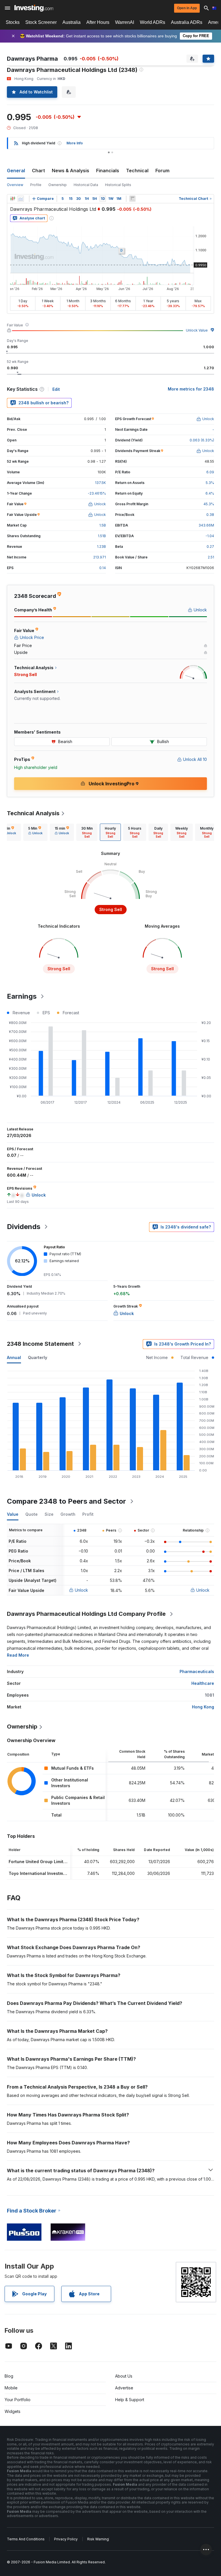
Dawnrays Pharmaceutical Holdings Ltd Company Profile (86, 1614)
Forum (162, 171)
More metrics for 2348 (191, 389)
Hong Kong (203, 1707)
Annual (14, 1357)
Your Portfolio (18, 2400)
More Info (75, 143)
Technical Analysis (33, 813)
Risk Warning (98, 2539)
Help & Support (130, 2400)
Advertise (124, 2388)
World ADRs (153, 22)
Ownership (58, 185)
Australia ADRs (187, 22)
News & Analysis (71, 171)
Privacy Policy (66, 2539)
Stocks (13, 22)
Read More (18, 1655)
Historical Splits (118, 185)
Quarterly (38, 1357)
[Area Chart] (21, 199)
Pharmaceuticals (197, 1671)
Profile (36, 185)
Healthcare (203, 1683)
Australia (72, 22)
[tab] (35, 832)
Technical (137, 171)
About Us (124, 2376)
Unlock (81, 1590)
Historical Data (86, 185)
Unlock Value (197, 330)
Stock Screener (41, 22)
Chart (38, 171)
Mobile (11, 2388)
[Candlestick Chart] (13, 199)
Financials (108, 171)
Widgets (13, 2411)
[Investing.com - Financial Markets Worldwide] (34, 8)
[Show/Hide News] (132, 199)
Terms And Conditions (26, 2539)
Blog (9, 2376)
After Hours (98, 22)
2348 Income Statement (40, 1344)
